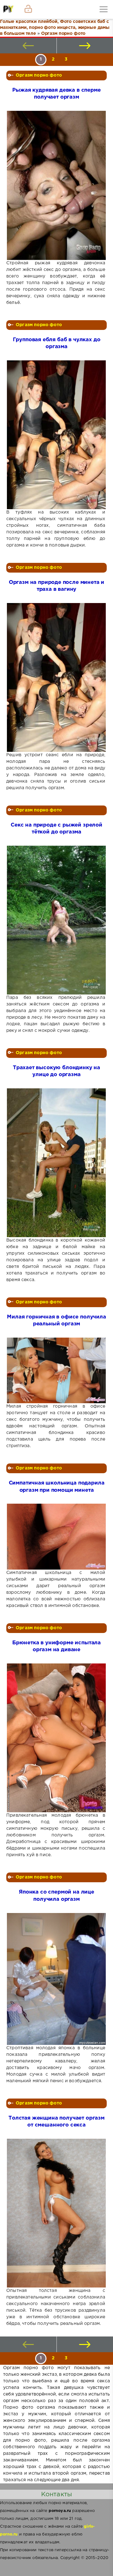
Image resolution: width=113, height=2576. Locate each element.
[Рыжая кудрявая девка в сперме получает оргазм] (56, 185)
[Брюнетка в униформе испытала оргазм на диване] (56, 1738)
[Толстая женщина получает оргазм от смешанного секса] (56, 2213)
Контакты (56, 2494)
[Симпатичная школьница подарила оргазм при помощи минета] (56, 1536)
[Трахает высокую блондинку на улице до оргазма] (56, 1163)
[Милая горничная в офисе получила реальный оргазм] (56, 1370)
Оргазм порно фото (39, 75)
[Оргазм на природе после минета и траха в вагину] (56, 677)
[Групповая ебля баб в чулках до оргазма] (56, 435)
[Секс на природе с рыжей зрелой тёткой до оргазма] (56, 920)
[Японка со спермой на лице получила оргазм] (56, 1979)
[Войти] (28, 9)
